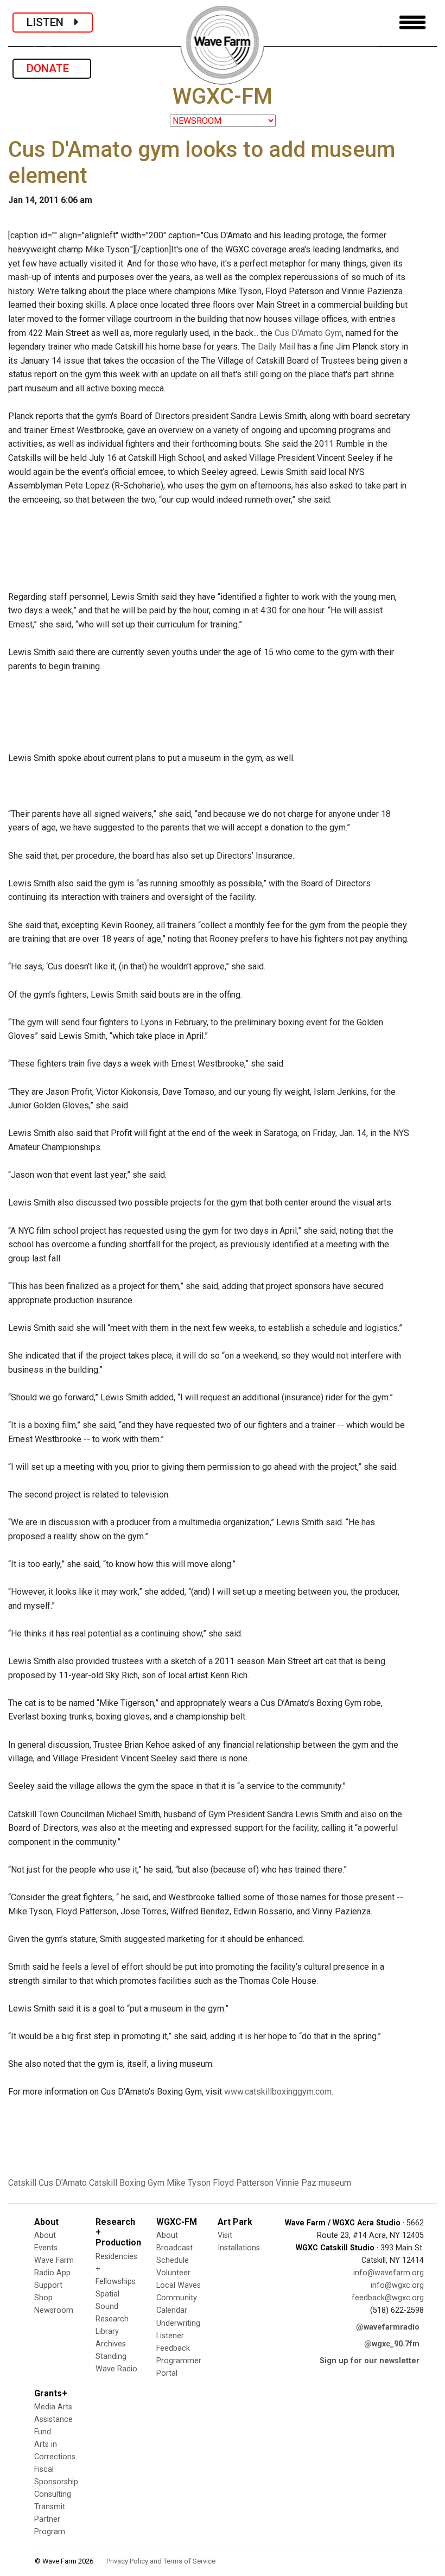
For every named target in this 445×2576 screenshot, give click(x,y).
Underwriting (178, 2323)
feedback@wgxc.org (388, 2298)
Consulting (53, 2494)
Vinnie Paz (296, 2183)
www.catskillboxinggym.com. (279, 2092)
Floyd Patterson (243, 2183)
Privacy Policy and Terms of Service (161, 2561)
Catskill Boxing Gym (127, 2183)
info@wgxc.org (397, 2285)
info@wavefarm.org (389, 2273)
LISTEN (50, 22)
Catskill (22, 2183)
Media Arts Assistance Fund (53, 2419)
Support (48, 2285)
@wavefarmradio (388, 2327)
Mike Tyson (189, 2183)
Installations (239, 2248)
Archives (111, 2344)
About (45, 2235)
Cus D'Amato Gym (308, 333)
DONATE (52, 68)
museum (335, 2183)
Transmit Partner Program (50, 2519)
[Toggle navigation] (412, 23)
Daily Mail (276, 347)
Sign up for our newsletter (370, 2361)
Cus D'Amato (63, 2183)
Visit (225, 2235)
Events (46, 2248)
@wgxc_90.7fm (392, 2344)
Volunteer (173, 2273)
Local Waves (179, 2285)
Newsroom (54, 2310)
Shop (43, 2298)
